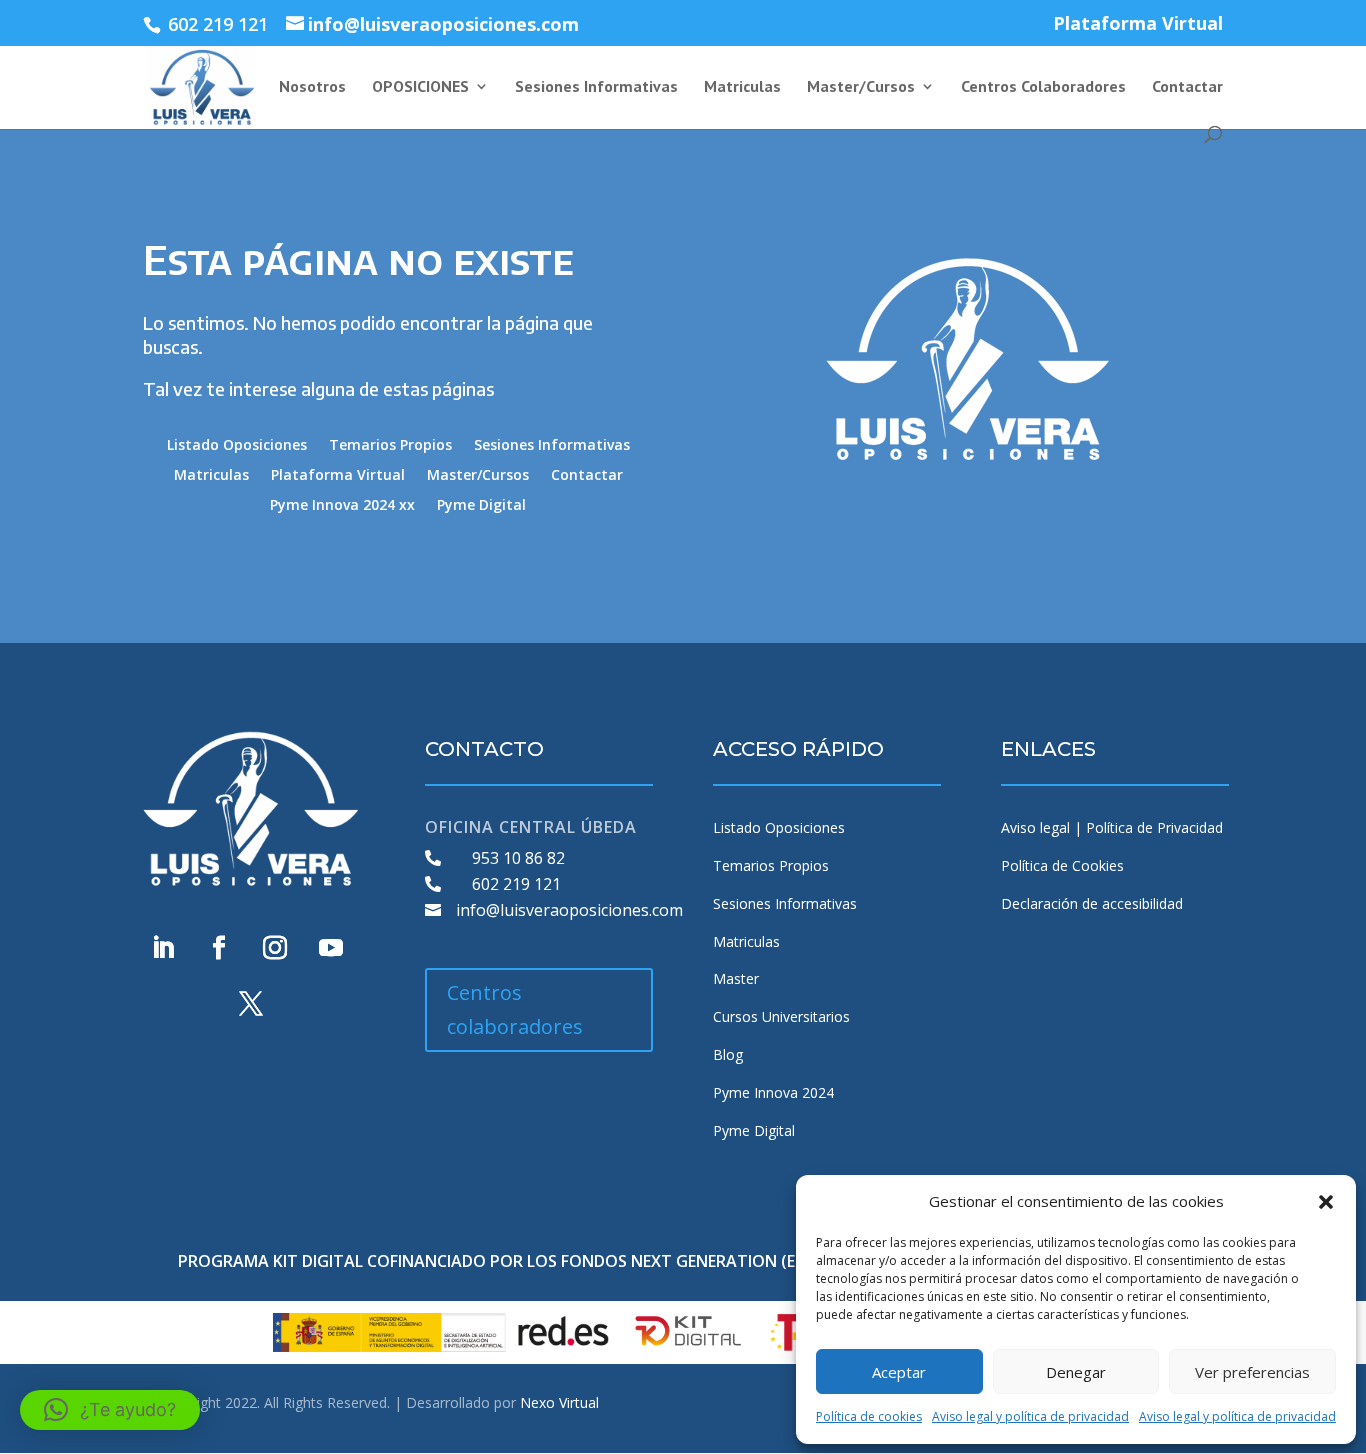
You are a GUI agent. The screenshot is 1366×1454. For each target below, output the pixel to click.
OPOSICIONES (420, 87)
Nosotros (312, 87)
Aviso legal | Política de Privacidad (1112, 827)
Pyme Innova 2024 (773, 1092)
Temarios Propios (390, 446)
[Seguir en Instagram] (275, 948)
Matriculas (742, 87)
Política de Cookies (1062, 865)
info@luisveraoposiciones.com (569, 910)
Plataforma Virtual (1138, 24)
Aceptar (899, 1372)
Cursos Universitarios (781, 1016)
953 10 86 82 (518, 858)
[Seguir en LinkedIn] (163, 948)
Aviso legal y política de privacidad (1030, 1416)
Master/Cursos (861, 87)
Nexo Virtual (559, 1402)
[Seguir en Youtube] (331, 948)
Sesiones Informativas (596, 87)
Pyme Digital (481, 506)
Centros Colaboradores (1043, 87)
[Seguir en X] (251, 1004)
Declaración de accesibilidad (1092, 903)
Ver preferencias (1252, 1372)
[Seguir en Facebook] (219, 948)
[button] (1326, 1202)
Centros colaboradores (515, 1009)
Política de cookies (869, 1416)
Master (736, 978)
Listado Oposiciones (237, 446)
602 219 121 (516, 884)
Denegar (1076, 1372)
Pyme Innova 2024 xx (342, 506)
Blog (728, 1054)
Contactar (1187, 87)
